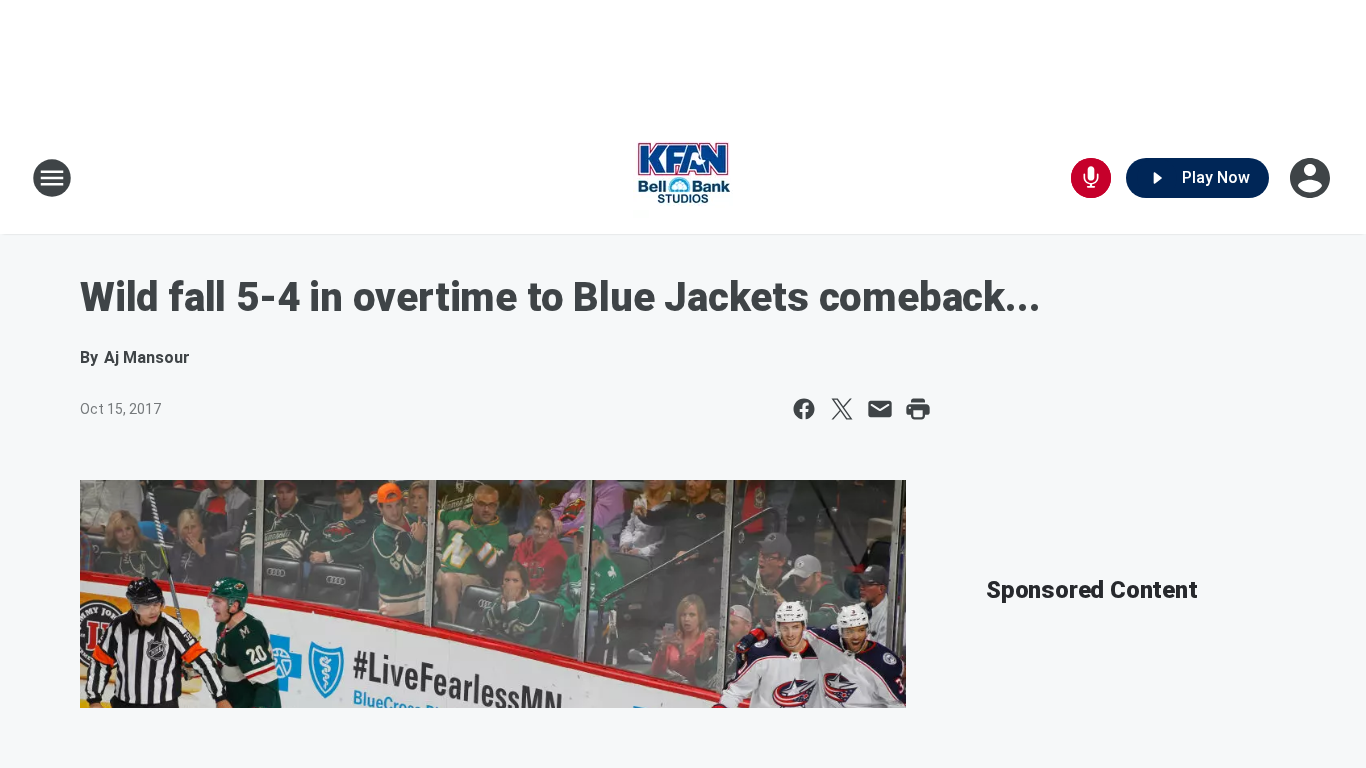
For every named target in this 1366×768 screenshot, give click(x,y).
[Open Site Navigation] (52, 178)
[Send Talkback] (1091, 178)
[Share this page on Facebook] (804, 409)
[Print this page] (918, 409)
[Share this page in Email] (880, 409)
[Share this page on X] (842, 409)
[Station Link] (683, 178)
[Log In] (1312, 178)
